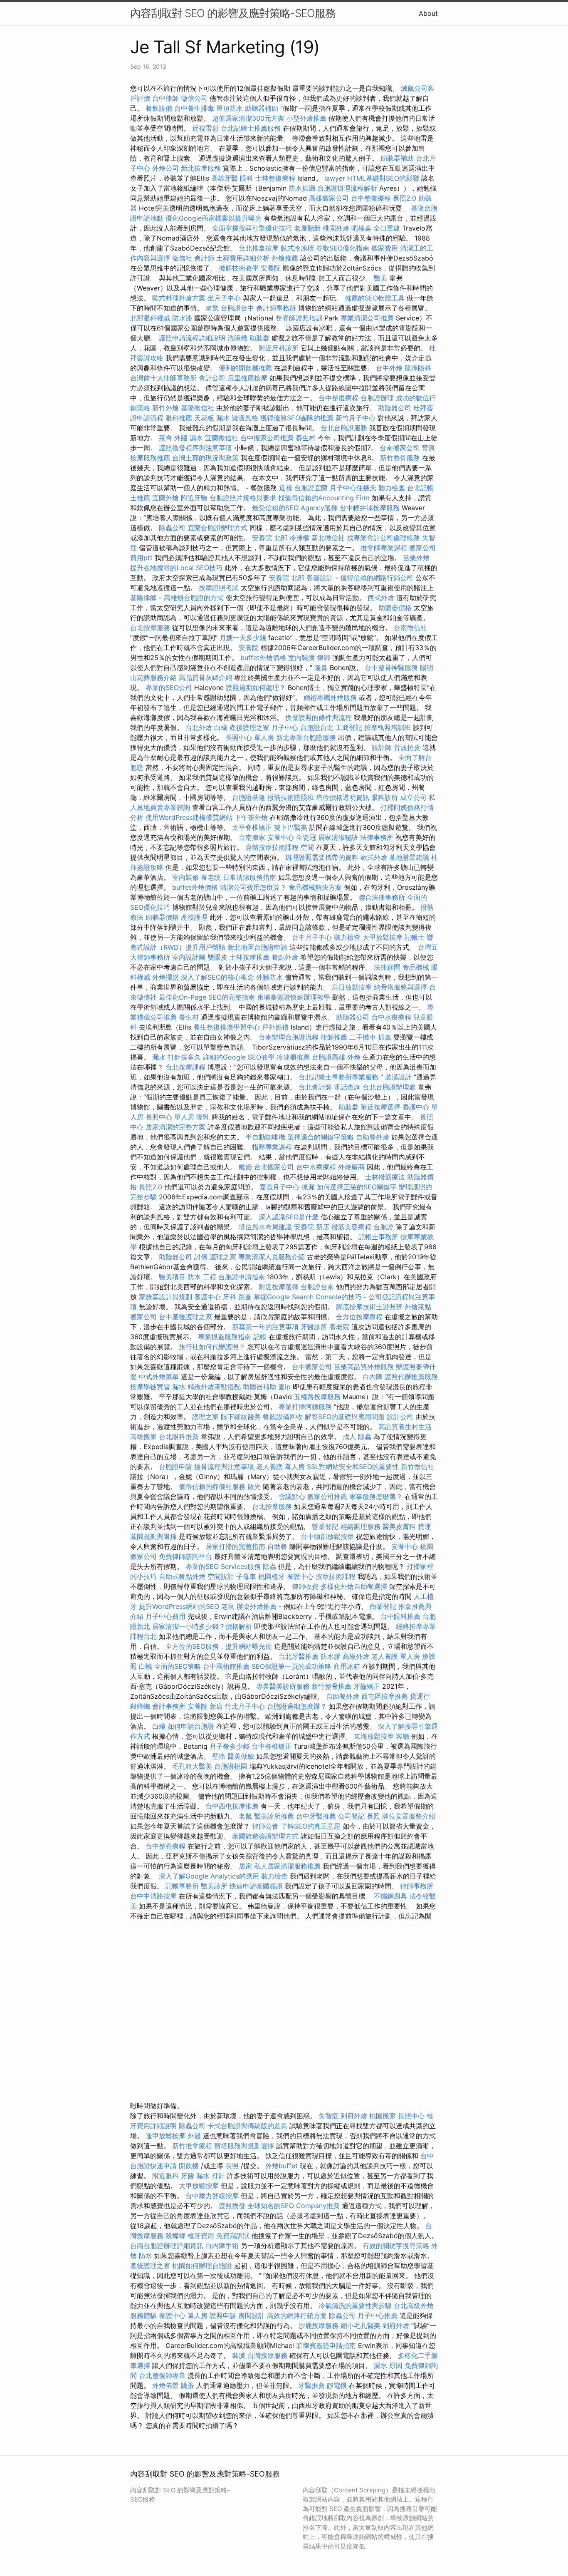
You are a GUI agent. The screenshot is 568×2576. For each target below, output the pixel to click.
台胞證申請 (175, 1467)
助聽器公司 (395, 408)
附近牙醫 (194, 498)
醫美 (380, 278)
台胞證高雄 (328, 1057)
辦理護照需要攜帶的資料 (323, 857)
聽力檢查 (392, 488)
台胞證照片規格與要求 (244, 498)
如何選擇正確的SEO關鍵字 (357, 1187)
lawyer (335, 178)
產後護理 (194, 917)
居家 (245, 1866)
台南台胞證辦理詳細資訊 (167, 2246)
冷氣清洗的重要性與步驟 (356, 2305)
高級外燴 (356, 1656)
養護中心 (207, 1297)
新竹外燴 (165, 408)
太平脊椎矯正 (253, 827)
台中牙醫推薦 (316, 1816)
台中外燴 (389, 368)
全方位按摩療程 (359, 1317)
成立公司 (413, 797)
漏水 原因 (388, 2365)
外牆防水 (269, 977)
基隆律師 (143, 598)
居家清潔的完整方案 (177, 1127)
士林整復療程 (275, 178)
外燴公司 (165, 168)
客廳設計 (320, 578)
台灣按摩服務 (268, 2355)
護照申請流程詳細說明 (193, 338)
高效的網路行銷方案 (297, 2315)
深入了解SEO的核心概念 (217, 977)
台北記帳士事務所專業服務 (338, 1077)
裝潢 (239, 2355)
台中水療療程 (392, 1017)
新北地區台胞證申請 (258, 947)
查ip (284, 1387)
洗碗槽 (237, 338)
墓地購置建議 (409, 857)
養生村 (306, 438)
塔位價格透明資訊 (343, 797)
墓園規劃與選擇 (153, 1536)
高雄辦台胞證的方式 (195, 598)
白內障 (373, 1377)
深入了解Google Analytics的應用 (209, 1876)
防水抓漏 (302, 188)
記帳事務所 (182, 1886)
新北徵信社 (328, 538)
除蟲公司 (172, 528)
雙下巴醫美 (291, 827)
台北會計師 (315, 1087)
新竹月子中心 (356, 418)
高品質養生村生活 (405, 1427)
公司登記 (351, 1816)
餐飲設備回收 (283, 1417)
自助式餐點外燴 (182, 1576)
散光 (254, 1487)
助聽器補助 (262, 108)
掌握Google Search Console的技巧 (307, 1297)
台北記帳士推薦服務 (251, 128)
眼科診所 (385, 797)
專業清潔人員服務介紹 (273, 1257)
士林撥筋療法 (385, 1177)
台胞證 (383, 1227)
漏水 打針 (211, 2176)
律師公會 (265, 1826)
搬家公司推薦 (327, 1496)
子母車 (246, 1576)
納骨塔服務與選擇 (400, 987)
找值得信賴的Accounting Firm (324, 498)
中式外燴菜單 (159, 1377)
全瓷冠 (306, 837)
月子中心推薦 (378, 2315)
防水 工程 (202, 1277)
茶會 (165, 438)
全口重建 (387, 228)
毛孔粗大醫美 (192, 1766)
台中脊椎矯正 (273, 1746)
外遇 (194, 2136)
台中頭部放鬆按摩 (328, 1536)
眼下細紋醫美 (241, 1417)
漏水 (179, 1387)
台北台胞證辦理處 (390, 1087)
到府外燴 (354, 2116)
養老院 (211, 877)
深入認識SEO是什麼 (289, 1217)
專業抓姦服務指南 (225, 1337)
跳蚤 (245, 1297)
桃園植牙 (272, 1576)
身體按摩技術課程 (273, 847)
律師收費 (305, 1586)
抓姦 (385, 1037)
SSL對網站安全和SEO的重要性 (353, 1467)
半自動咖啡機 (265, 1137)
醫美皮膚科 (399, 1526)
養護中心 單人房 (183, 2315)
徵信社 (182, 258)
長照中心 (411, 2116)
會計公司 (212, 378)
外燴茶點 (418, 1307)
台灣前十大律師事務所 (163, 378)
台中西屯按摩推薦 (233, 1806)
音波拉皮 (407, 747)
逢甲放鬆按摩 (167, 2136)
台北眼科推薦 (179, 1437)
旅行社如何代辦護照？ (213, 1347)
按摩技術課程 (337, 1576)
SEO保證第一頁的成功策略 (291, 1666)
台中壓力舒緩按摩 (213, 2196)
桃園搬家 (383, 2116)
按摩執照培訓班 (389, 727)
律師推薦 (334, 1037)
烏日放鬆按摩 (353, 987)
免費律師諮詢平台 (185, 1556)
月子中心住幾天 (353, 488)
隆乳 (203, 1117)
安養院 (271, 268)
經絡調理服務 (361, 1526)
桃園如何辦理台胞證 (203, 2266)
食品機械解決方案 (315, 887)
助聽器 (259, 338)
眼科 (247, 178)
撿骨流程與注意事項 (224, 1467)
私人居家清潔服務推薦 (288, 1866)
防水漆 (182, 318)
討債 (201, 1257)
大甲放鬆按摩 (384, 937)
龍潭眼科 (418, 368)
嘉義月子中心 (279, 1187)
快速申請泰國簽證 (256, 1886)
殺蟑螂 (140, 1706)
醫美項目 (172, 1277)
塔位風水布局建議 (265, 1227)
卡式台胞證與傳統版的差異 (248, 2126)
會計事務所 (169, 1706)
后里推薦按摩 (248, 378)
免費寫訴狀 (233, 2236)
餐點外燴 (285, 957)
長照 (373, 1816)
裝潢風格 (245, 418)
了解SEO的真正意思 (311, 1826)
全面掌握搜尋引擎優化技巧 (252, 228)
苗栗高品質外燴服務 (365, 1367)
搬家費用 (385, 248)
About (428, 13)
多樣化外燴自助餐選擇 (355, 1586)
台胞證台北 (317, 727)
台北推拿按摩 (259, 248)
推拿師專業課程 (385, 548)
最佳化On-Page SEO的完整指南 (207, 997)
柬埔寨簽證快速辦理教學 (295, 997)
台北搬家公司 (274, 1167)
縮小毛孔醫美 (361, 2325)
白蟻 (221, 727)
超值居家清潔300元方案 (249, 118)
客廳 (403, 1736)
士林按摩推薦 (249, 957)
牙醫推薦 (311, 2385)
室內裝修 (185, 877)
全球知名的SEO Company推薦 (294, 2206)
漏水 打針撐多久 (177, 1057)
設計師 (382, 747)
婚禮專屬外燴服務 (331, 697)
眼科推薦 (179, 418)
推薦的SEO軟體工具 (375, 298)
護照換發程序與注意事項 (196, 448)
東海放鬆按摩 (375, 1736)
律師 (324, 658)
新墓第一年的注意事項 (265, 1327)
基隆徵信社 (198, 408)
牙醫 (188, 2176)
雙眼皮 (217, 957)
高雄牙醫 (225, 178)
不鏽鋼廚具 (390, 1896)
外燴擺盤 (165, 977)
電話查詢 (347, 1087)
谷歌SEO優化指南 (343, 248)
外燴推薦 (285, 258)
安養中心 (281, 837)
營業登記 (325, 1526)
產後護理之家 (150, 2266)
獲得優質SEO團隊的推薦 (297, 418)
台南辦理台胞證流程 (290, 1037)
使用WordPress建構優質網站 (189, 817)
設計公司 (400, 1417)
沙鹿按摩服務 (320, 2325)
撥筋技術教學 (240, 268)
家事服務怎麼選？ (377, 1496)
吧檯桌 (361, 228)
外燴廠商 (351, 1167)
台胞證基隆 (249, 797)
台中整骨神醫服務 (392, 668)
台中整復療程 (372, 198)
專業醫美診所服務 (283, 1686)
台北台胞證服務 (344, 428)
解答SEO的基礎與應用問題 (345, 1417)
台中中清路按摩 (154, 1896)
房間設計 (252, 2315)
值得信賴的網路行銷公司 (377, 578)
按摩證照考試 (220, 588)
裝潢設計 (398, 1077)
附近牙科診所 (279, 348)
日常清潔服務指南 (251, 877)
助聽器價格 (395, 608)
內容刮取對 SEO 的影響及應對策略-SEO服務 (233, 13)
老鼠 (212, 308)
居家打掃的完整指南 (236, 1546)
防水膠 (331, 1656)
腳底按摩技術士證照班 (370, 1307)
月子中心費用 (165, 1616)
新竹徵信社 (417, 1467)
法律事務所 (377, 837)
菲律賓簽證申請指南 (327, 2345)
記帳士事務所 (378, 1237)
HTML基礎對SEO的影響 (383, 178)
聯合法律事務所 (382, 897)
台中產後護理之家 (185, 1317)
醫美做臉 (241, 1756)
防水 (146, 2256)
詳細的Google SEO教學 (239, 1057)
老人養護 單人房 (280, 1467)
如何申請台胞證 (192, 1726)
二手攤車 (363, 1037)
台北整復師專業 (162, 2375)
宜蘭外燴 (165, 498)
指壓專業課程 (273, 1147)
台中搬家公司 (312, 1367)
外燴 (354, 1057)
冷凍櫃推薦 (293, 1057)
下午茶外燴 (251, 817)
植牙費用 (201, 2236)
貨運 (425, 1526)
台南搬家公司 (400, 448)
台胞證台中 (237, 308)
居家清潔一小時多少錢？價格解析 (203, 1626)
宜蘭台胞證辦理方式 (219, 528)
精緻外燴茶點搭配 (214, 1387)
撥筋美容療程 (351, 1227)
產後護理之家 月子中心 (264, 727)
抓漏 (308, 1187)
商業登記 (383, 1606)
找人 (349, 1437)
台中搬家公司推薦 (267, 438)
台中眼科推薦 (400, 1616)
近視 (286, 488)
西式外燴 (381, 598)
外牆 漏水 (189, 438)
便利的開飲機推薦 (245, 368)
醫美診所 (214, 1886)
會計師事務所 (276, 308)
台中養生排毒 (195, 108)
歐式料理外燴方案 (180, 298)
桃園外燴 (336, 228)
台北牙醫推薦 (299, 1656)
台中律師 (165, 98)
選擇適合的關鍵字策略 (321, 1137)
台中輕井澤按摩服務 (371, 508)
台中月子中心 (312, 937)
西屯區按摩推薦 (386, 1696)
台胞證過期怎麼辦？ (298, 1706)
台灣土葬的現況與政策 (205, 458)
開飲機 (189, 2166)
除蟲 (365, 1437)
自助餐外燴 (373, 1137)
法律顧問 (387, 967)
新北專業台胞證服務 (306, 737)
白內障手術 (222, 2246)
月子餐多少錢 (230, 1746)
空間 (307, 847)
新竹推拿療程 (192, 2146)
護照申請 (223, 2315)
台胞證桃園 (231, 1766)
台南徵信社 (410, 628)
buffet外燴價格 (263, 658)
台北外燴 (199, 727)
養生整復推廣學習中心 (227, 1027)
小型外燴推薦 (306, 118)
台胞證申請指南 (243, 1277)
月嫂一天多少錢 (243, 638)
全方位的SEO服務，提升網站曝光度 (219, 1646)
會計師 (204, 258)
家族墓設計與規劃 (165, 1297)
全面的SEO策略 (178, 1666)
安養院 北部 (270, 538)
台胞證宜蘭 (311, 488)
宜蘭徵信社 (222, 438)
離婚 (245, 1167)
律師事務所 (417, 1886)
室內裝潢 (301, 658)
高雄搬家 (143, 1437)
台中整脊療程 (167, 1846)
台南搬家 (252, 837)
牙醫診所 (314, 1327)
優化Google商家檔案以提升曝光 (214, 218)
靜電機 (337, 2385)
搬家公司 (143, 1317)
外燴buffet (282, 2166)
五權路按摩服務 (318, 1397)
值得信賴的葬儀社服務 (212, 1487)
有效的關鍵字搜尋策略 (396, 2246)
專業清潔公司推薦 (368, 318)
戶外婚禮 (275, 1027)
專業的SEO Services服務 (223, 1566)
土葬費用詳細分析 (243, 258)
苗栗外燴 (416, 558)
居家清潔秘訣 (338, 837)
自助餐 (277, 1546)
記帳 (260, 1337)
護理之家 (223, 1257)
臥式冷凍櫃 (297, 248)
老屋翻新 (307, 228)
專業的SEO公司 (169, 687)
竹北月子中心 (245, 1706)
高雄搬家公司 (329, 198)
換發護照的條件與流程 (319, 717)
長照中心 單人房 (250, 737)
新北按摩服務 (202, 168)
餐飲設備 (159, 108)
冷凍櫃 (299, 538)
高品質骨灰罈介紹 (205, 678)
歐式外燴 (374, 857)
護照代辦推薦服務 (411, 1377)
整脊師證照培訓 (300, 318)
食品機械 (416, 967)
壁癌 (219, 1756)
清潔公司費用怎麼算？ (254, 887)
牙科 (230, 1297)
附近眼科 (165, 2176)
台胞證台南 (317, 1287)
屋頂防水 (230, 108)
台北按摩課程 (186, 1067)
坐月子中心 (224, 298)
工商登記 (349, 727)
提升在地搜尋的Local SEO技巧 (176, 568)
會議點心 (292, 1496)
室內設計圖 (189, 957)
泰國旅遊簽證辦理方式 (266, 1836)
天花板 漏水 (212, 418)
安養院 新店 (312, 1227)
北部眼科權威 (150, 318)
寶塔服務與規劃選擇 (244, 2146)
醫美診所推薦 (274, 1816)
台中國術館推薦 (227, 1666)
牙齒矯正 (367, 1686)
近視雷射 (205, 128)
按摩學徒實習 (151, 1387)
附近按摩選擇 (382, 1107)
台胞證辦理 (377, 398)
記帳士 (415, 937)
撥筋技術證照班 (292, 797)
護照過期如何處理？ (257, 687)
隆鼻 (321, 668)
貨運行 (420, 1696)
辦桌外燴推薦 (257, 1606)
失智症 (328, 2116)
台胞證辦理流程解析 (348, 188)
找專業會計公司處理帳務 (383, 538)
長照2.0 (405, 198)
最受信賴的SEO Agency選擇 (295, 508)
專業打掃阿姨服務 (306, 1407)
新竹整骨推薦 (331, 1686)
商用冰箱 (347, 1666)
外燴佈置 (165, 2385)
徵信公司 (194, 98)
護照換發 (232, 2206)
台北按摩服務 (150, 628)
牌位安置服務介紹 (409, 1816)
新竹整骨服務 (400, 458)
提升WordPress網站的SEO (179, 1606)
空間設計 (221, 1576)
